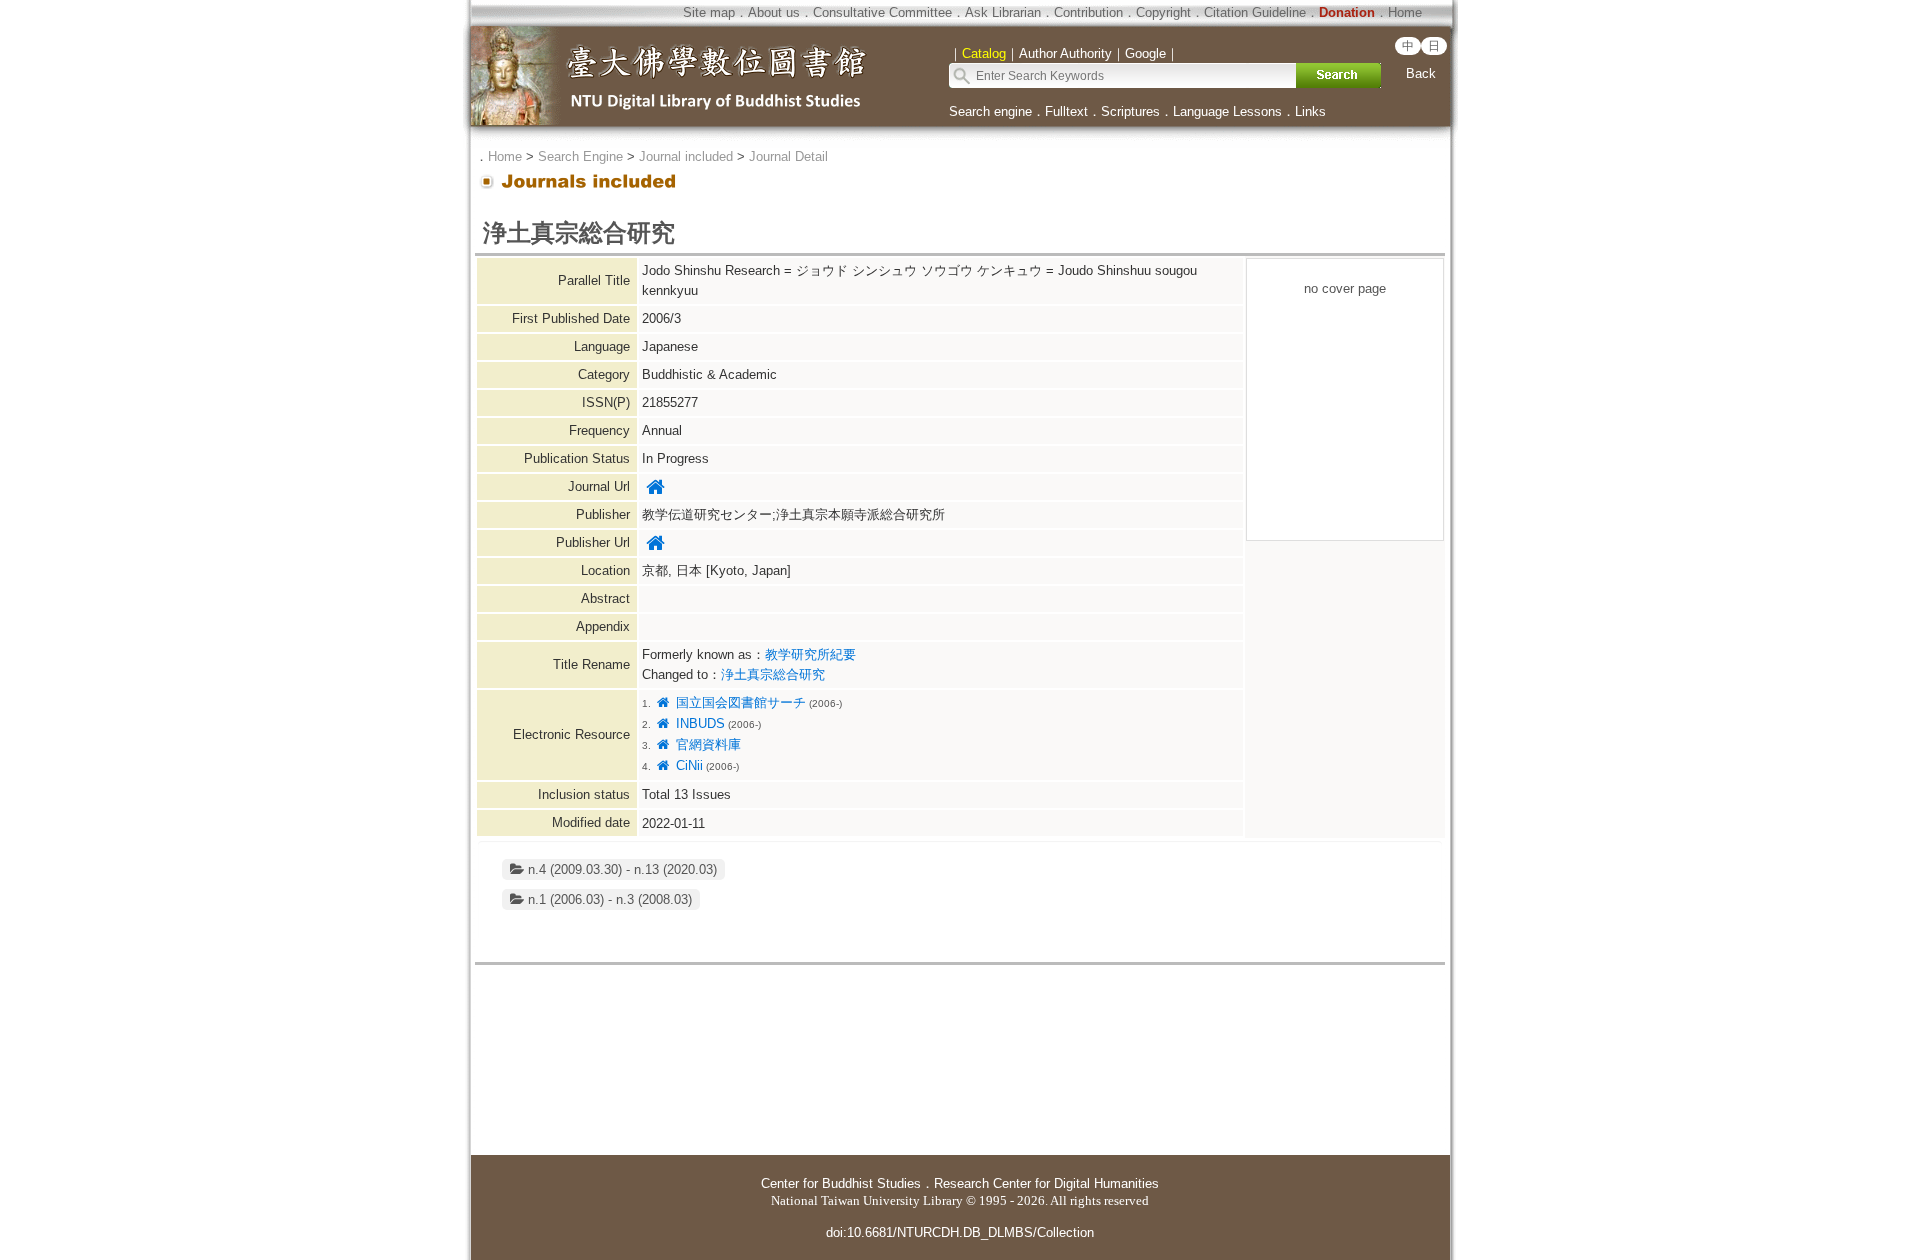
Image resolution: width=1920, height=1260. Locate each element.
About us (774, 12)
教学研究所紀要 (810, 654)
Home (1405, 12)
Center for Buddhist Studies (841, 1183)
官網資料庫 (706, 744)
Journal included (686, 156)
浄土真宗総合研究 (773, 674)
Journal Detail (788, 156)
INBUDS (698, 723)
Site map (709, 12)
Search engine (990, 111)
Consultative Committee (882, 12)
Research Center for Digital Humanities (1046, 1183)
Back (1421, 73)
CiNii (687, 765)
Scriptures (1130, 111)
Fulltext (1066, 111)
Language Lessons (1227, 111)
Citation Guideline (1255, 12)
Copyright (1163, 12)
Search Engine (580, 156)
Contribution (1088, 12)
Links (1310, 111)
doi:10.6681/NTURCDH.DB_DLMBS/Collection (960, 1232)
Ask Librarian (1003, 12)
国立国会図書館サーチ (738, 702)
